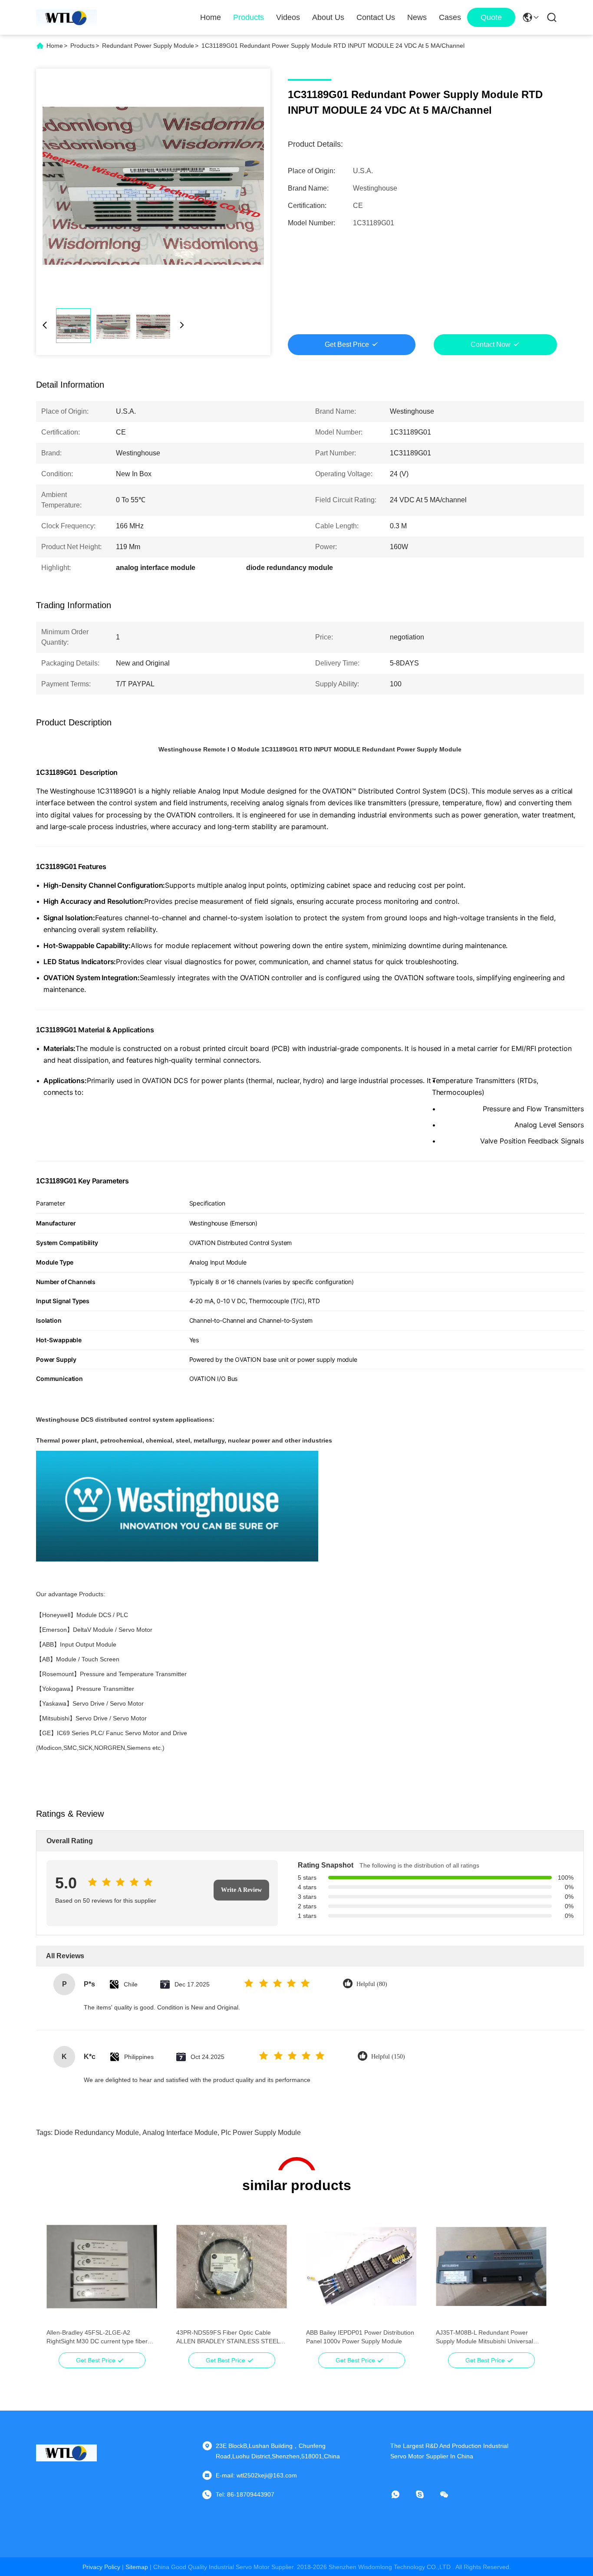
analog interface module (180, 2133)
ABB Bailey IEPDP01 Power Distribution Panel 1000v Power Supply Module (360, 2337)
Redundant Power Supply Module (148, 46)
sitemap (137, 2567)
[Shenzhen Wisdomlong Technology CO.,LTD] (66, 17)
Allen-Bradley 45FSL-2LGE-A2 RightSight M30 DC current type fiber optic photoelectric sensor (97, 2337)
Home (211, 17)
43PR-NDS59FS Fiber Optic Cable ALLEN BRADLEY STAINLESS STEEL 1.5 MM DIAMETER (228, 2337)
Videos (288, 17)
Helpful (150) (388, 2057)
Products (249, 17)
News (417, 17)
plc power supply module (261, 2133)
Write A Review (241, 1890)
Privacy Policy (101, 2567)
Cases (450, 17)
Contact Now (491, 344)
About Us (328, 17)
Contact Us (376, 17)
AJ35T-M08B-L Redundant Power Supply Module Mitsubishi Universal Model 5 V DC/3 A (484, 2337)
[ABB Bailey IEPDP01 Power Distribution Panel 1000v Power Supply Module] (361, 2266)
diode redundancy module (97, 2133)
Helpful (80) (372, 1984)
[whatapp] (402, 2494)
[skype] (426, 2494)
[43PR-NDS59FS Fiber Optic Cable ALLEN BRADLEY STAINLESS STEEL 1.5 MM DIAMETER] (232, 2266)
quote (491, 17)
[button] (58, 2282)
